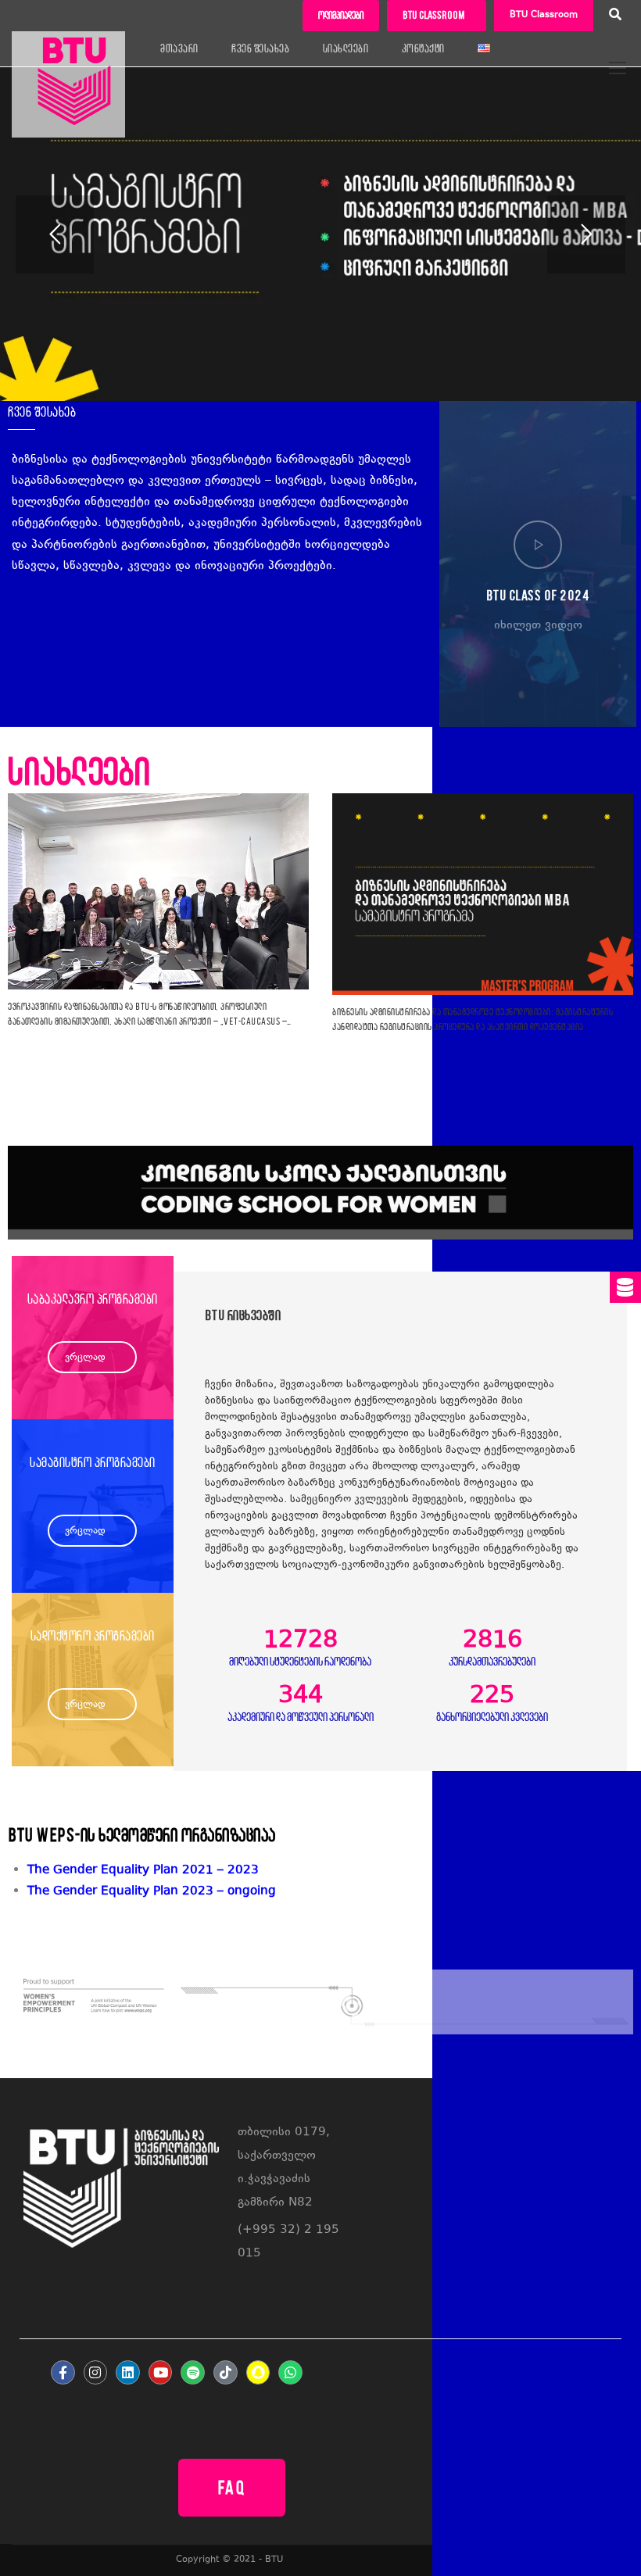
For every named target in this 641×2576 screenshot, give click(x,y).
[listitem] (330, 1892)
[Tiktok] (226, 2372)
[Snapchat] (258, 2372)
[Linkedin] (128, 2372)
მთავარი (179, 48)
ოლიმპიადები (341, 15)
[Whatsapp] (290, 2372)
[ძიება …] (615, 16)
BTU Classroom (544, 15)
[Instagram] (96, 2372)
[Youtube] (161, 2372)
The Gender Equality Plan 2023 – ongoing (152, 1892)
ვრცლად (85, 1358)
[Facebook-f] (63, 2372)
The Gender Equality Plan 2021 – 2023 (143, 1871)
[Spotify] (193, 2372)
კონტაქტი (423, 48)
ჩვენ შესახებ (260, 48)
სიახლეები (346, 48)
